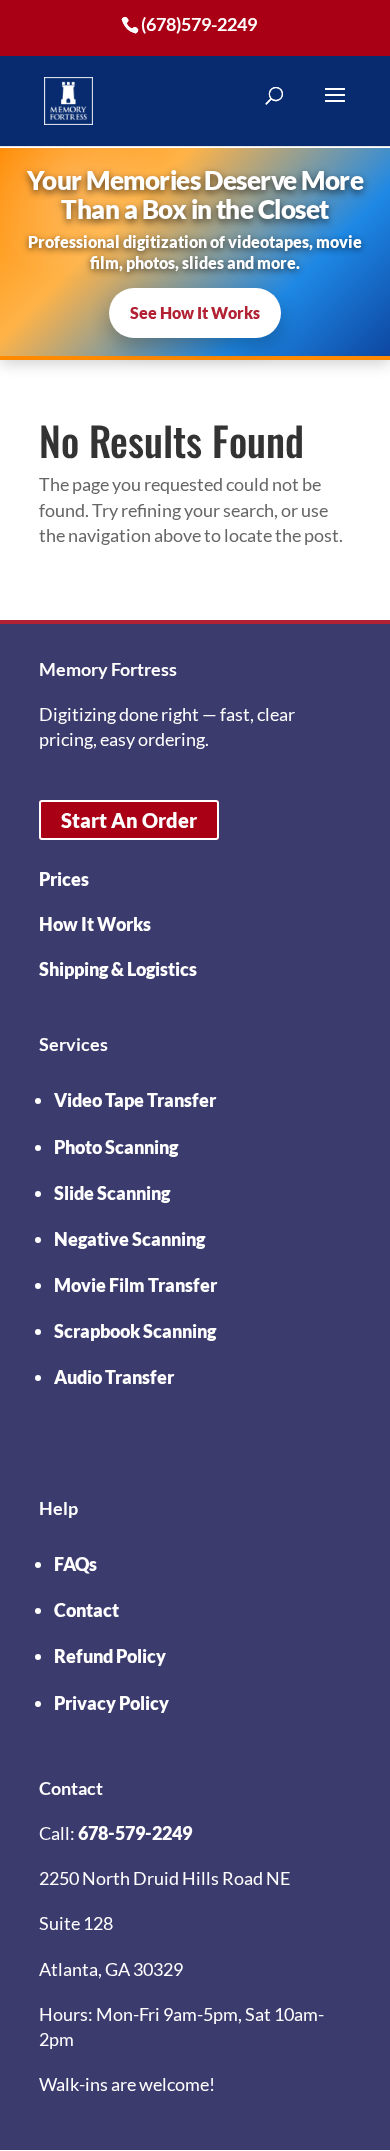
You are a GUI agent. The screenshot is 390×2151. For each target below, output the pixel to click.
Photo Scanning (116, 1147)
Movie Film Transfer (135, 1285)
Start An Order (129, 820)
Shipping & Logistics (118, 969)
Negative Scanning (129, 1239)
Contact (86, 1610)
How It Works (95, 924)
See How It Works (195, 312)
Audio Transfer (114, 1377)
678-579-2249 (135, 1833)
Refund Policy (110, 1656)
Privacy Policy (111, 1703)
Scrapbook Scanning (135, 1331)
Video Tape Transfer (135, 1100)
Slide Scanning (112, 1193)
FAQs (75, 1564)
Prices (64, 879)
